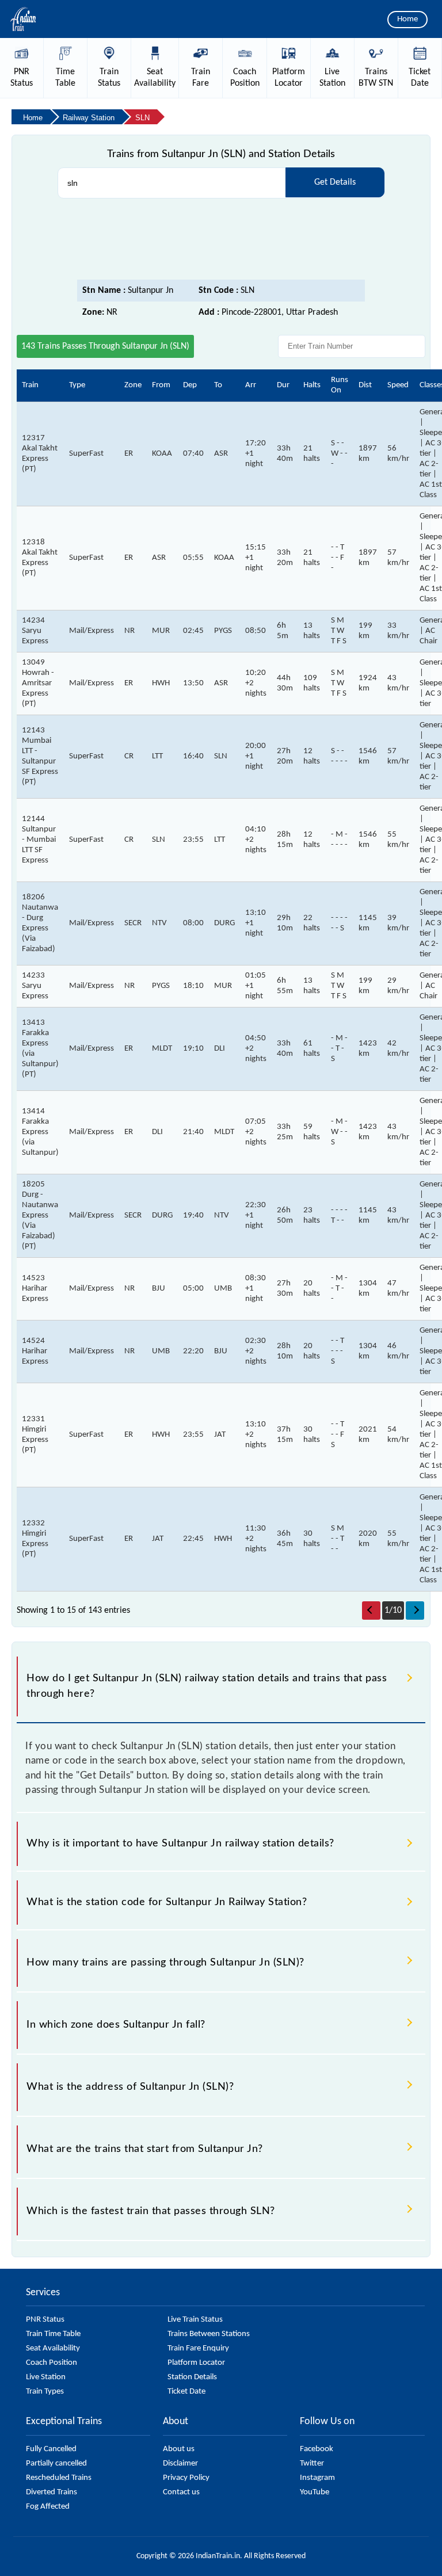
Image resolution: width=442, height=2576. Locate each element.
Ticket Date (186, 2392)
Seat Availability (53, 2348)
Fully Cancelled (51, 2449)
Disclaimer (180, 2464)
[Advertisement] (221, 239)
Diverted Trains (52, 2492)
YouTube (315, 2492)
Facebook (317, 2449)
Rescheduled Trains (59, 2478)
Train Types (45, 2392)
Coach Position (52, 2363)
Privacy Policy (186, 2478)
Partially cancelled (56, 2464)
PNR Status (45, 2320)
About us (179, 2449)
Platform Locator (196, 2363)
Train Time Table (53, 2334)
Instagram (317, 2478)
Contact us (181, 2492)
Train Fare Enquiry (198, 2348)
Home (407, 19)
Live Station (46, 2377)
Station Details (192, 2377)
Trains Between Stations (209, 2334)
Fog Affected (48, 2507)
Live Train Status (195, 2320)
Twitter (312, 2464)
